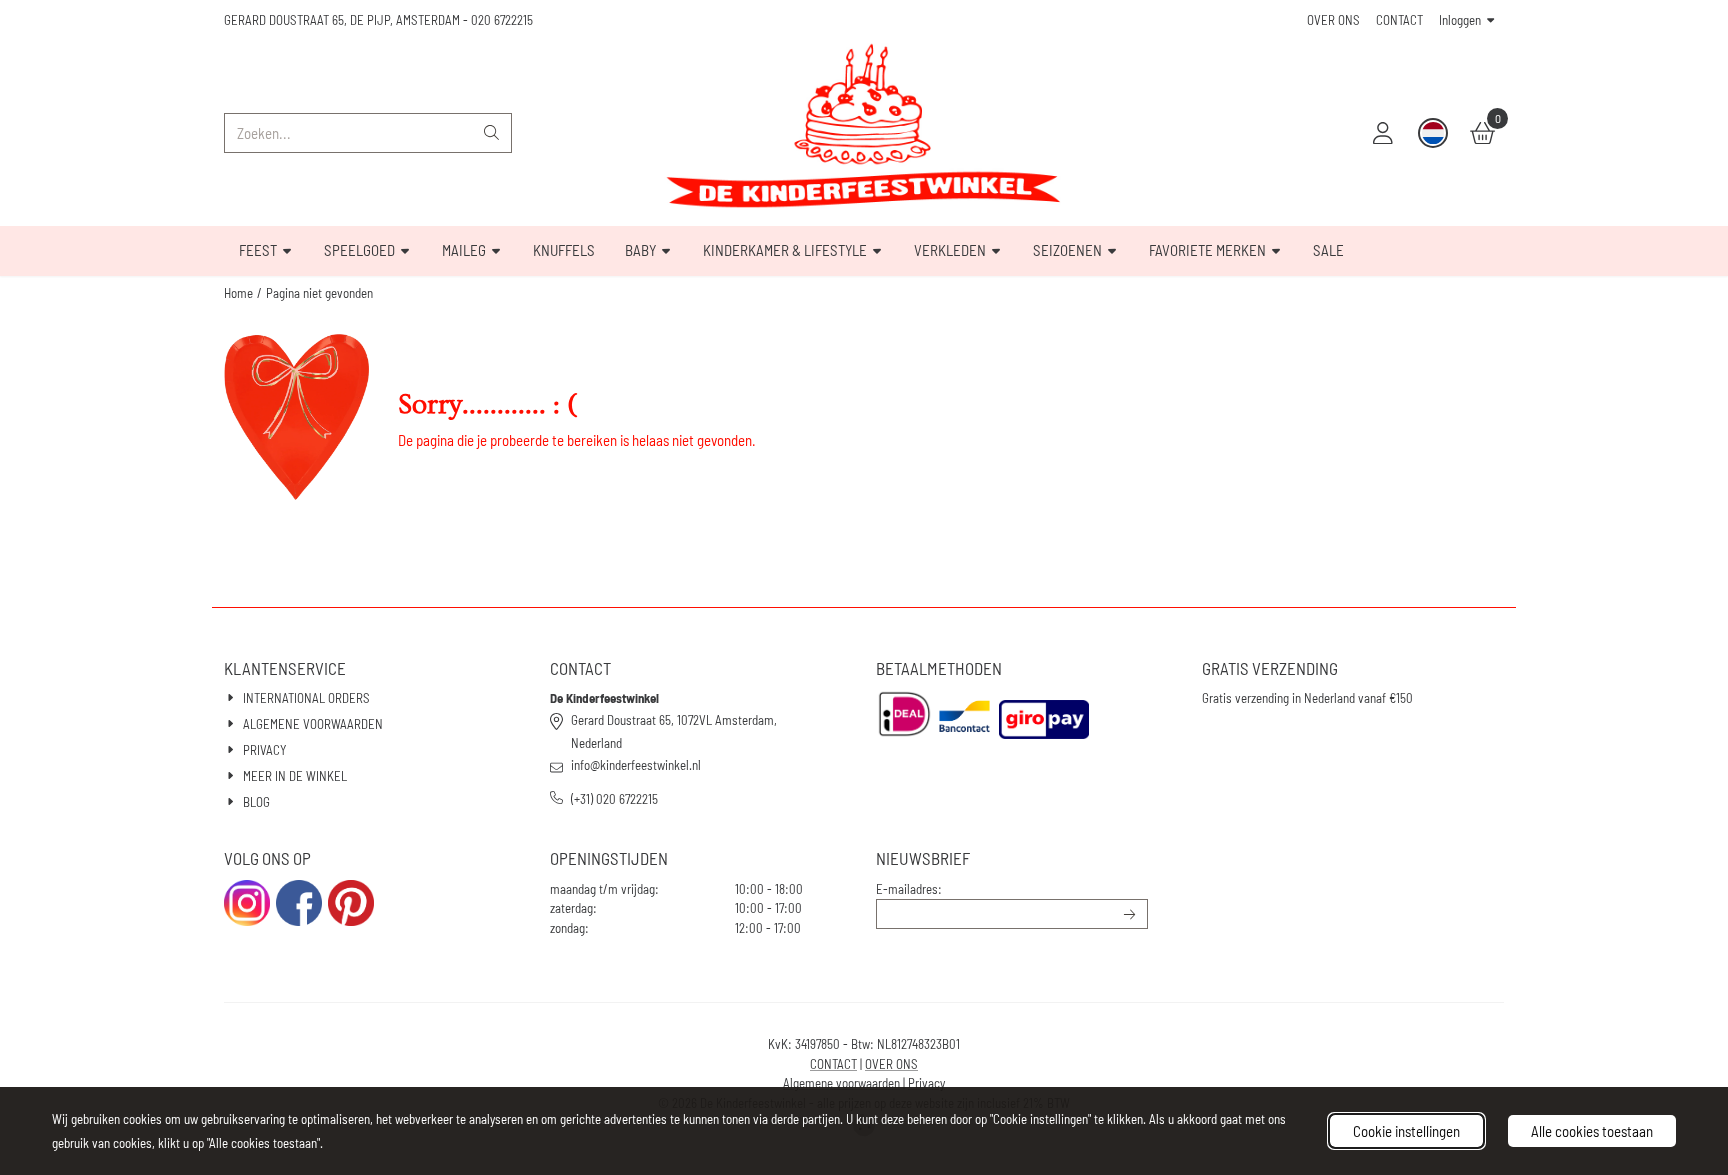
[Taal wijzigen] (1433, 133)
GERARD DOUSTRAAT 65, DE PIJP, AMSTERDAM (342, 20)
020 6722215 (502, 20)
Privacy (926, 1083)
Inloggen (1460, 20)
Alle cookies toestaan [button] (1592, 1131)
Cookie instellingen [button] (1406, 1131)
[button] (1383, 133)
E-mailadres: (909, 889)
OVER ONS (1333, 20)
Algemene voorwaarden (841, 1083)
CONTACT (1399, 20)
